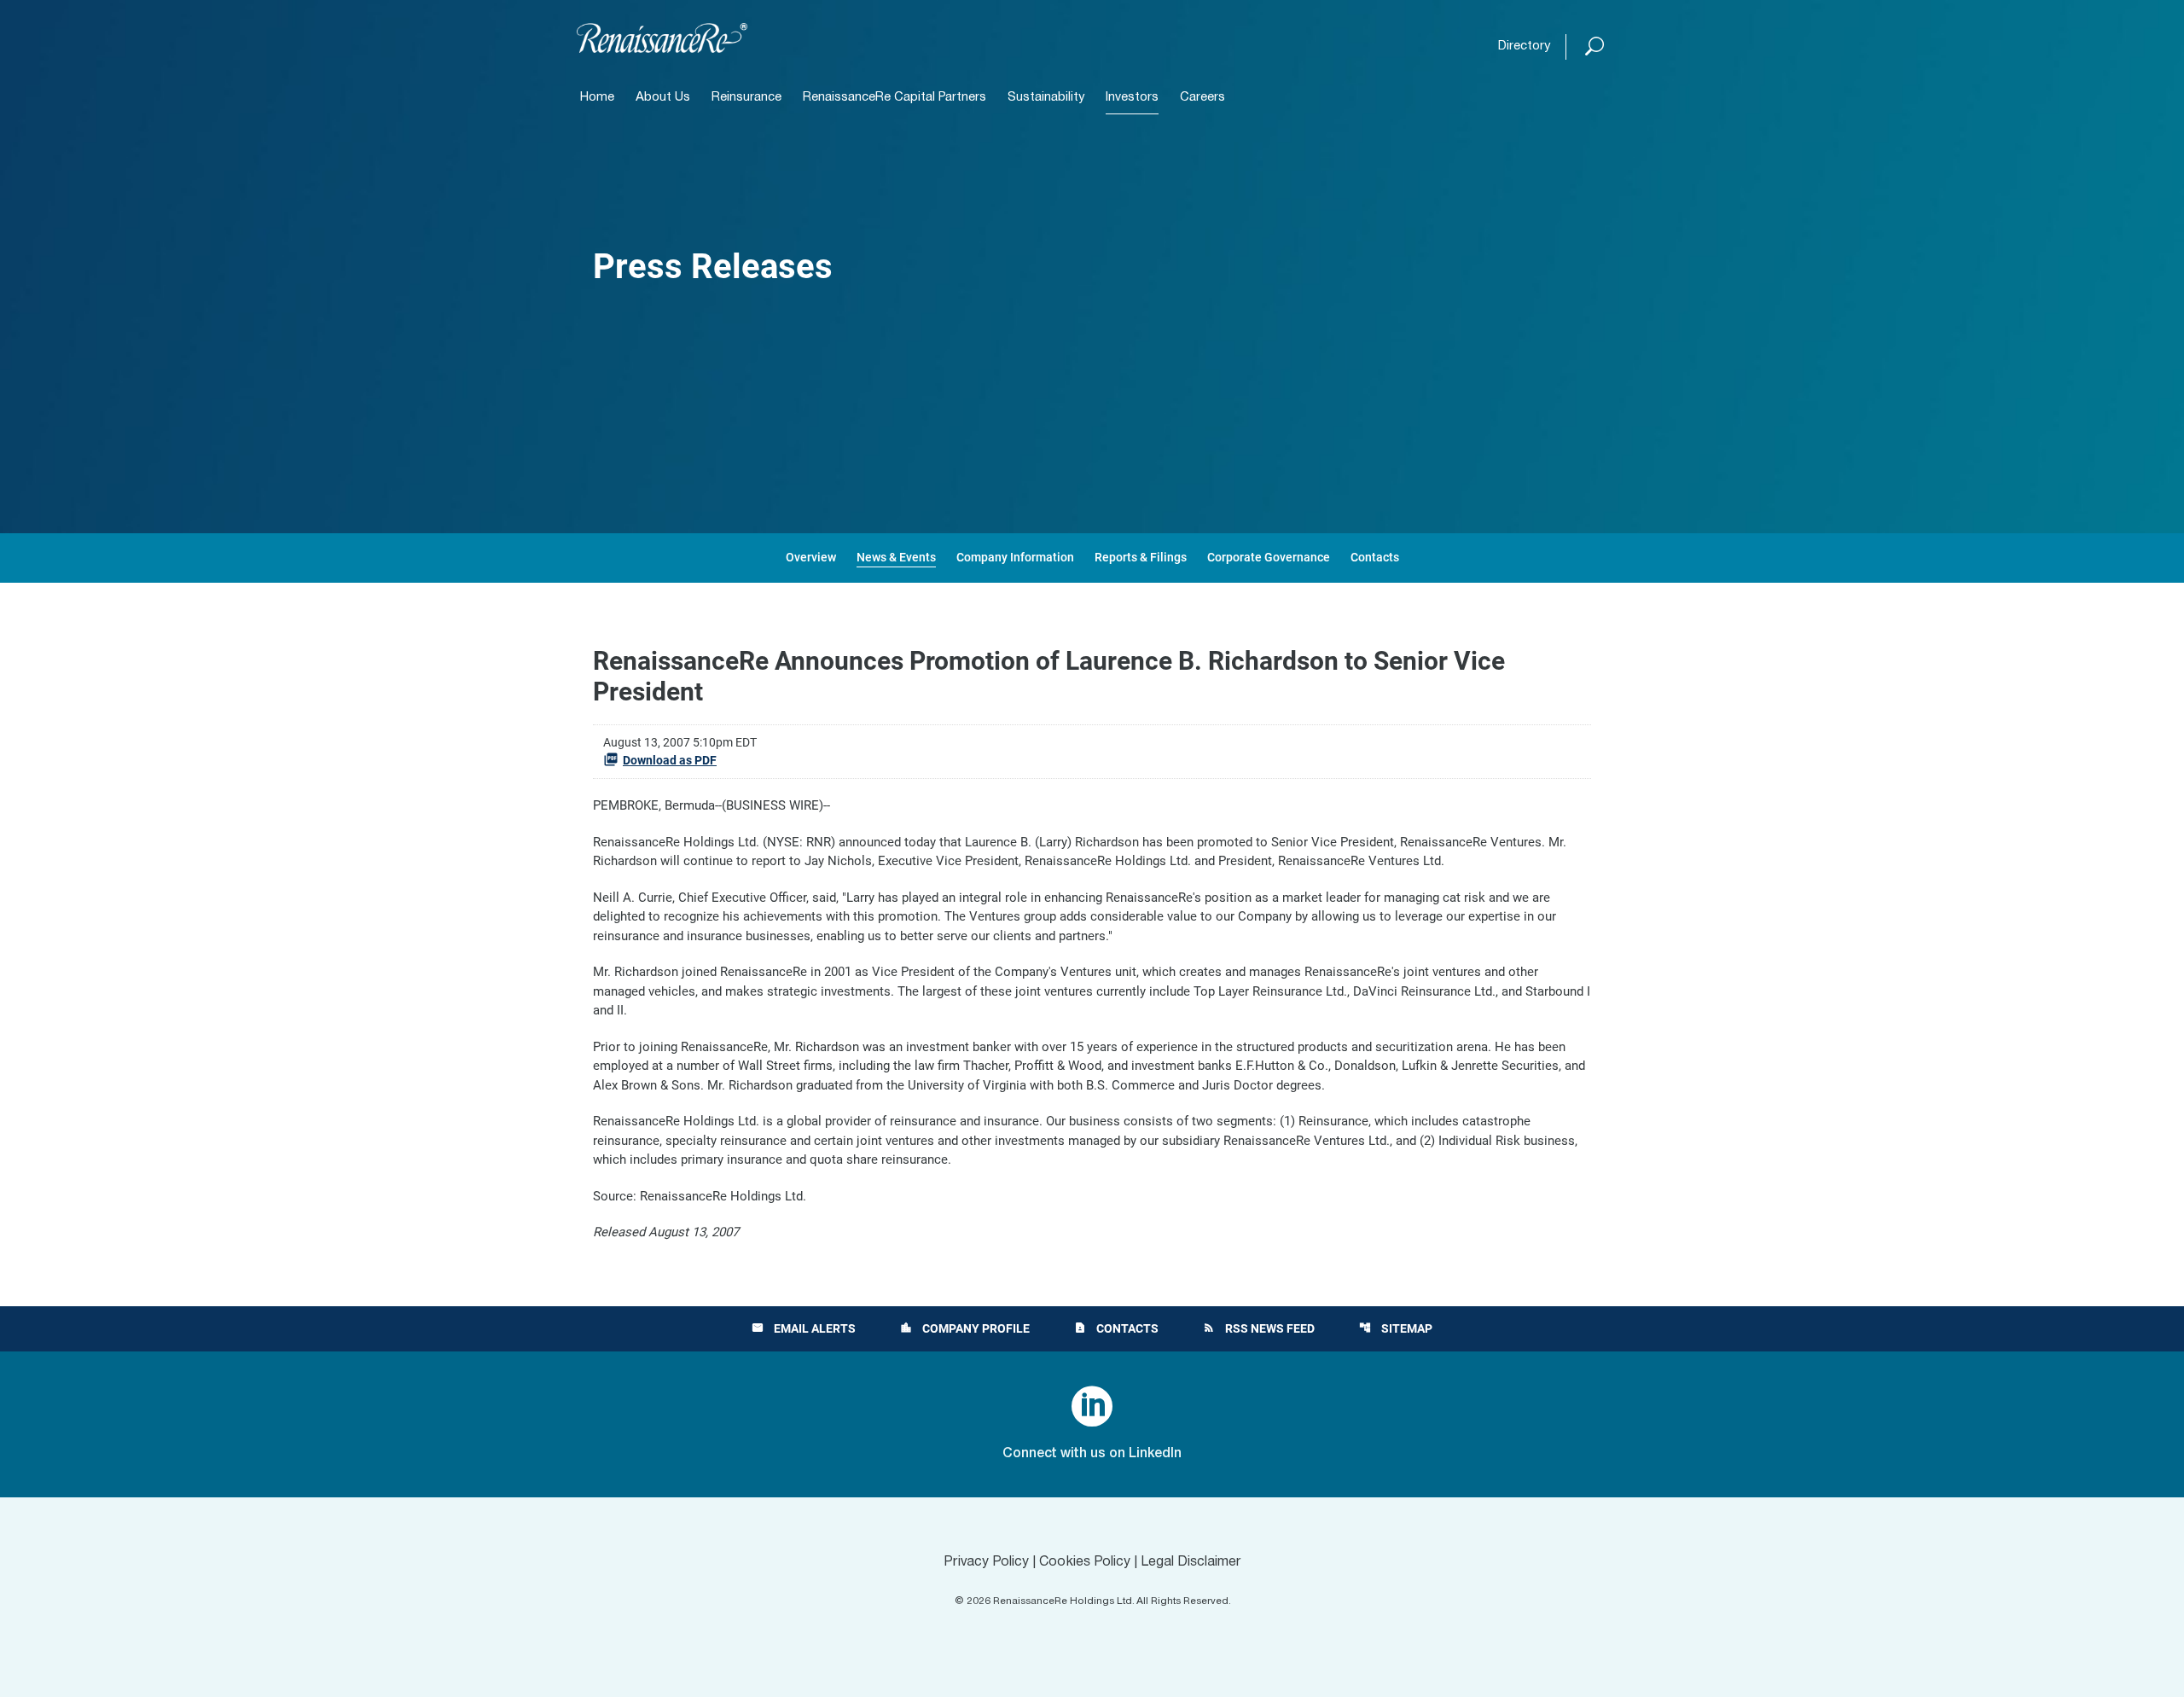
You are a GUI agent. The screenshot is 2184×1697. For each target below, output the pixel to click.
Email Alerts (804, 1328)
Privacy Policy (986, 1562)
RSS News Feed (1259, 1328)
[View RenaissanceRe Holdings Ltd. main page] (662, 38)
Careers (1202, 98)
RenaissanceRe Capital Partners (895, 98)
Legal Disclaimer (1191, 1562)
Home (597, 98)
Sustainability (1046, 98)
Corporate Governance (1269, 557)
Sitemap (1396, 1328)
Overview (811, 557)
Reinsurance (746, 98)
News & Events (896, 557)
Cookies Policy (1085, 1562)
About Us (663, 98)
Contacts (1375, 557)
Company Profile (965, 1328)
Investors (1132, 98)
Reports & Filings (1141, 557)
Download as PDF (670, 760)
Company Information (1015, 557)
